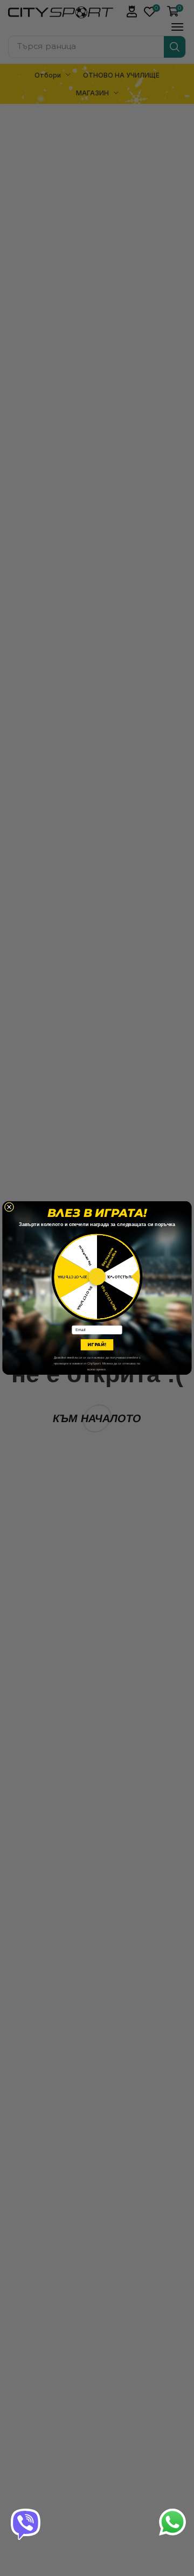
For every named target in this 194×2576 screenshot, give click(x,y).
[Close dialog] (9, 1207)
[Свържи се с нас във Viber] (26, 2523)
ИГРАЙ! (97, 1345)
